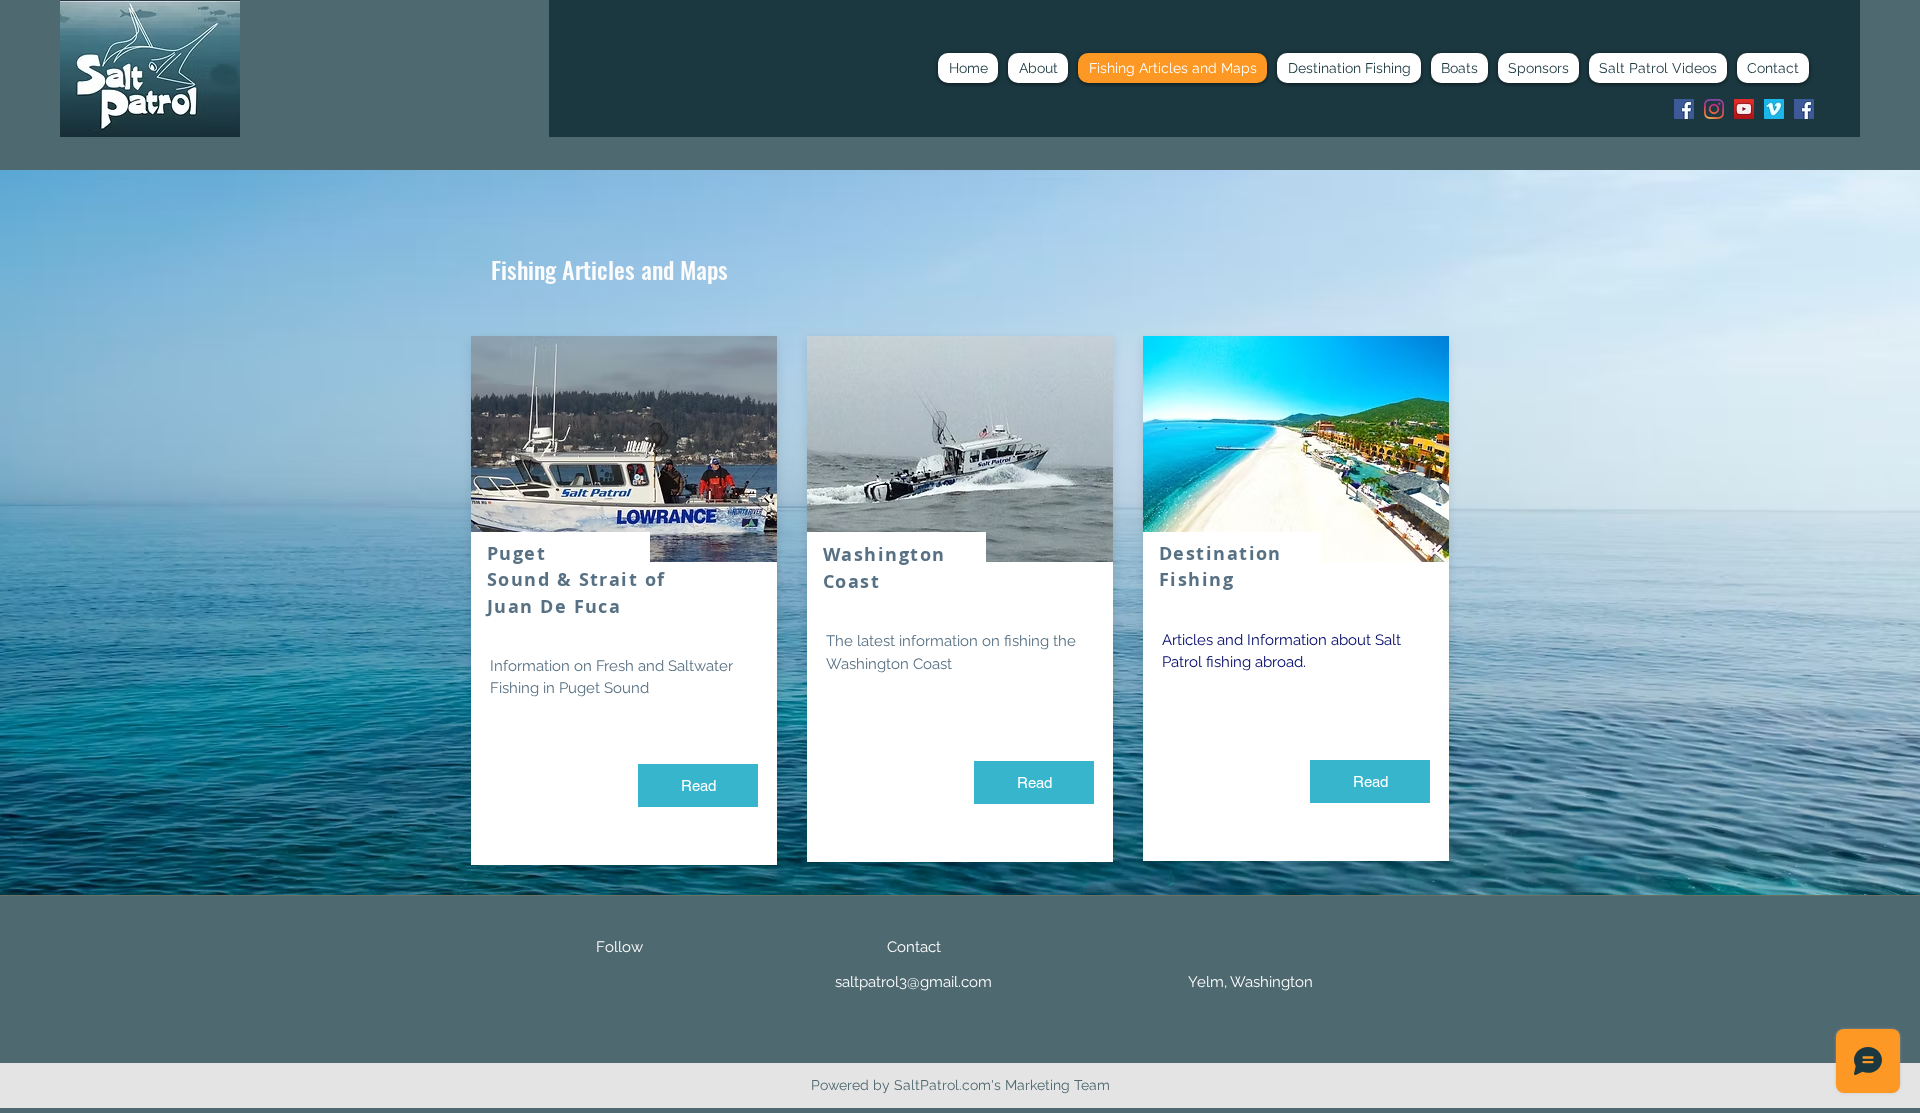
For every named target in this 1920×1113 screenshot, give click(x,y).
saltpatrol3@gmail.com (913, 982)
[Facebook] (1684, 109)
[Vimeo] (1774, 109)
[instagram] (1714, 109)
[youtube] (1744, 109)
